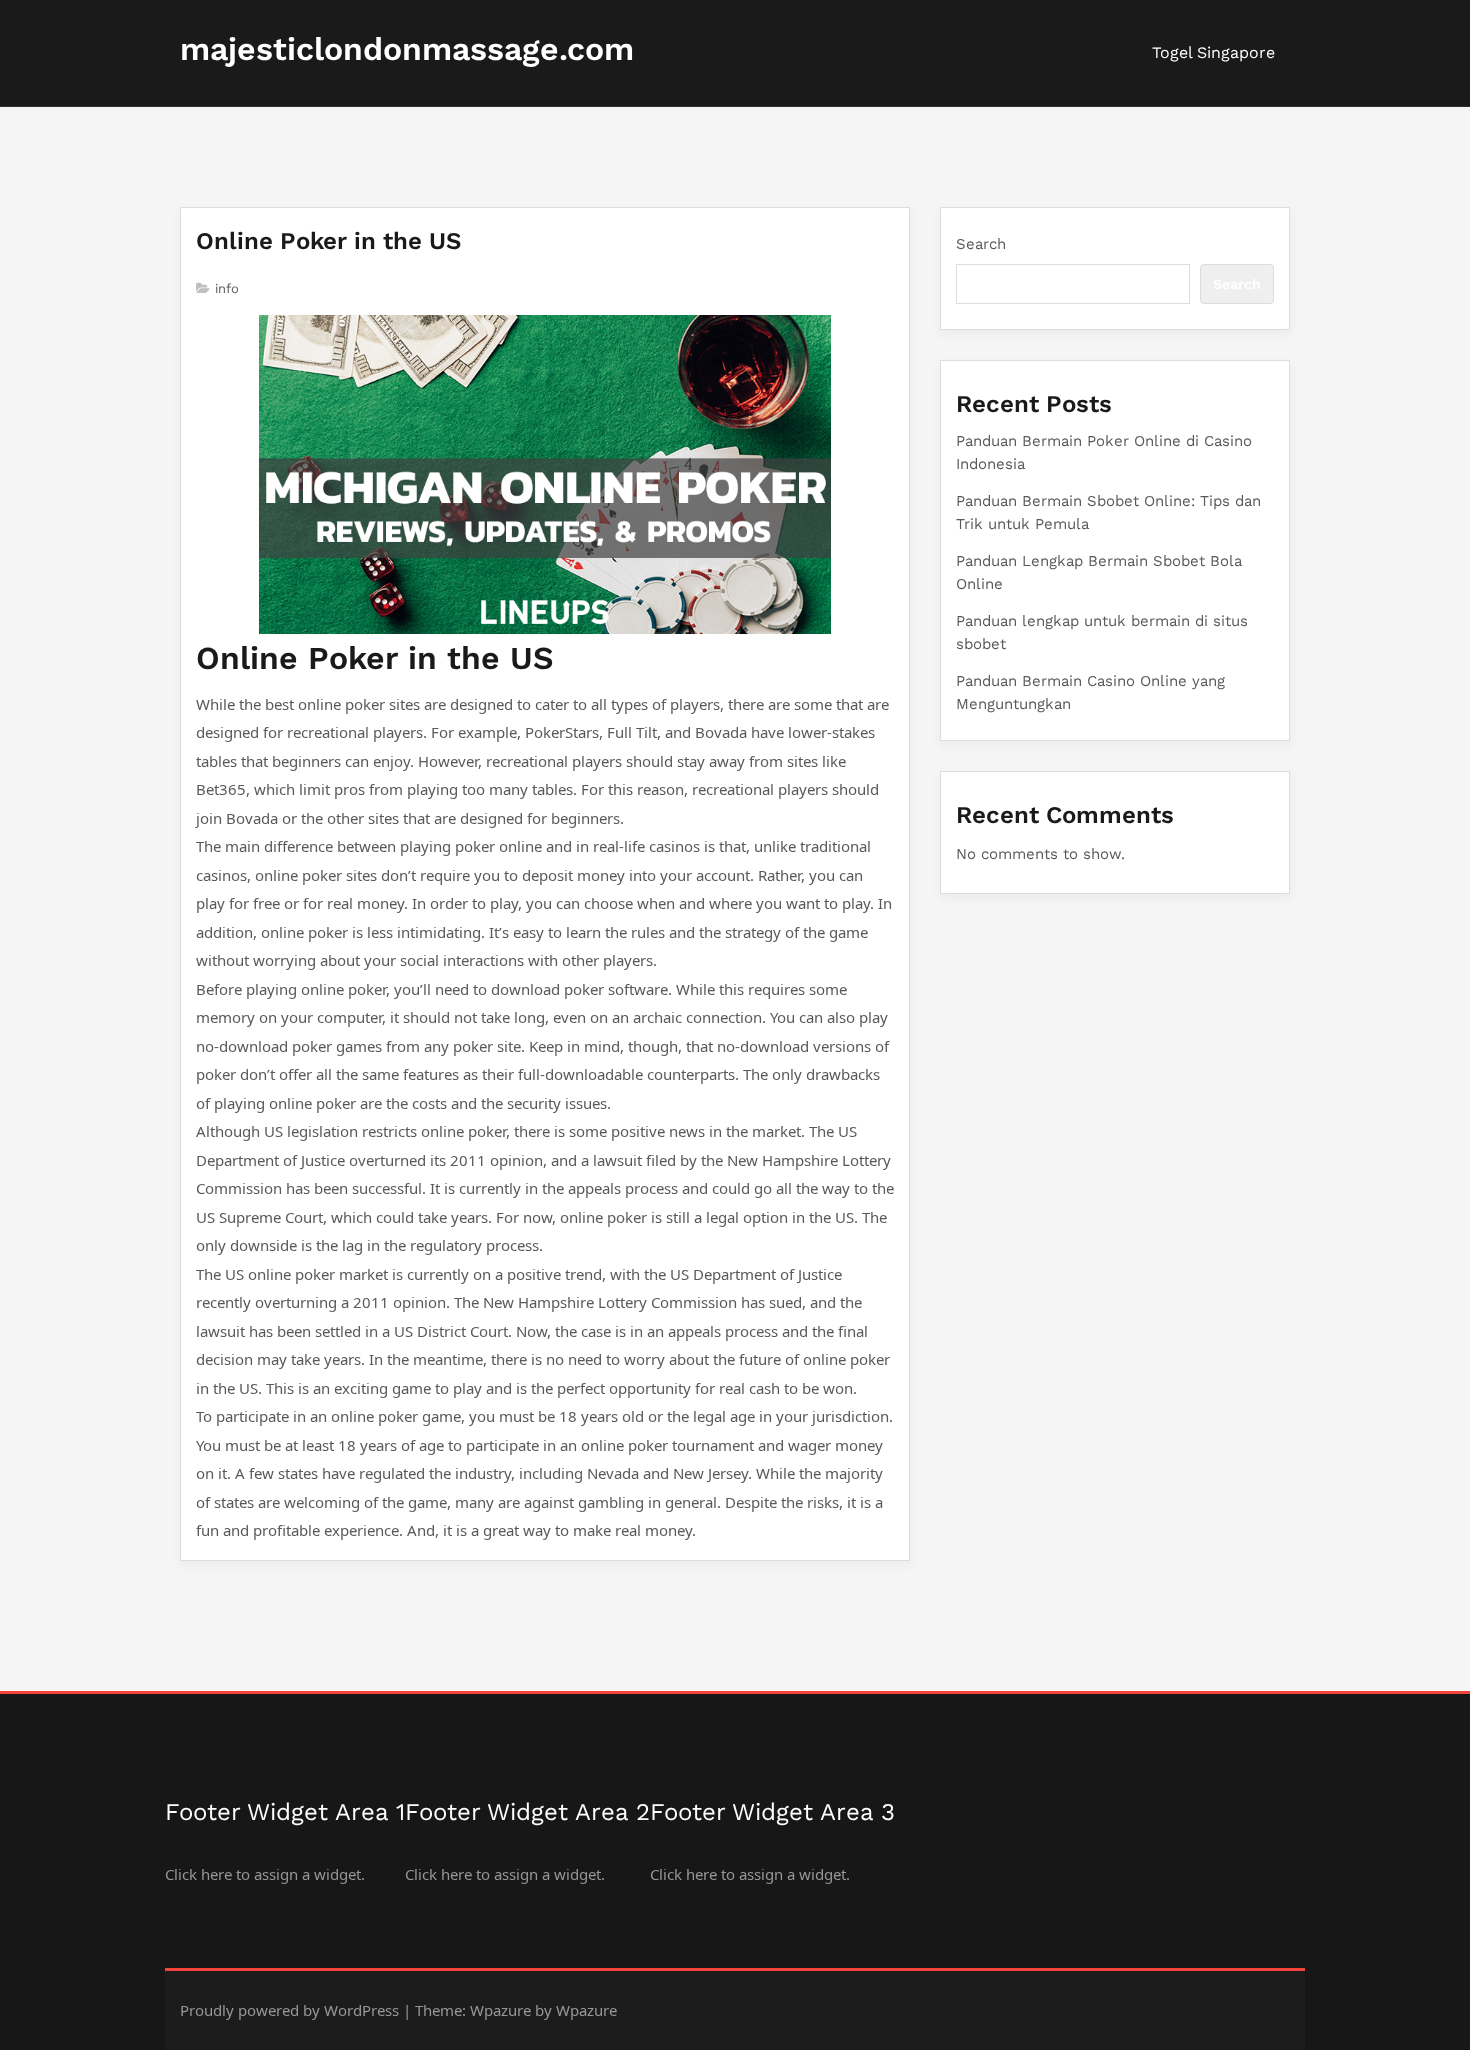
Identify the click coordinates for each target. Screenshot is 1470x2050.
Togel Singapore (1213, 52)
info (227, 288)
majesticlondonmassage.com (407, 49)
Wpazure (500, 2010)
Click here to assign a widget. (265, 1874)
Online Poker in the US (328, 241)
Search (981, 244)
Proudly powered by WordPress (289, 2010)
